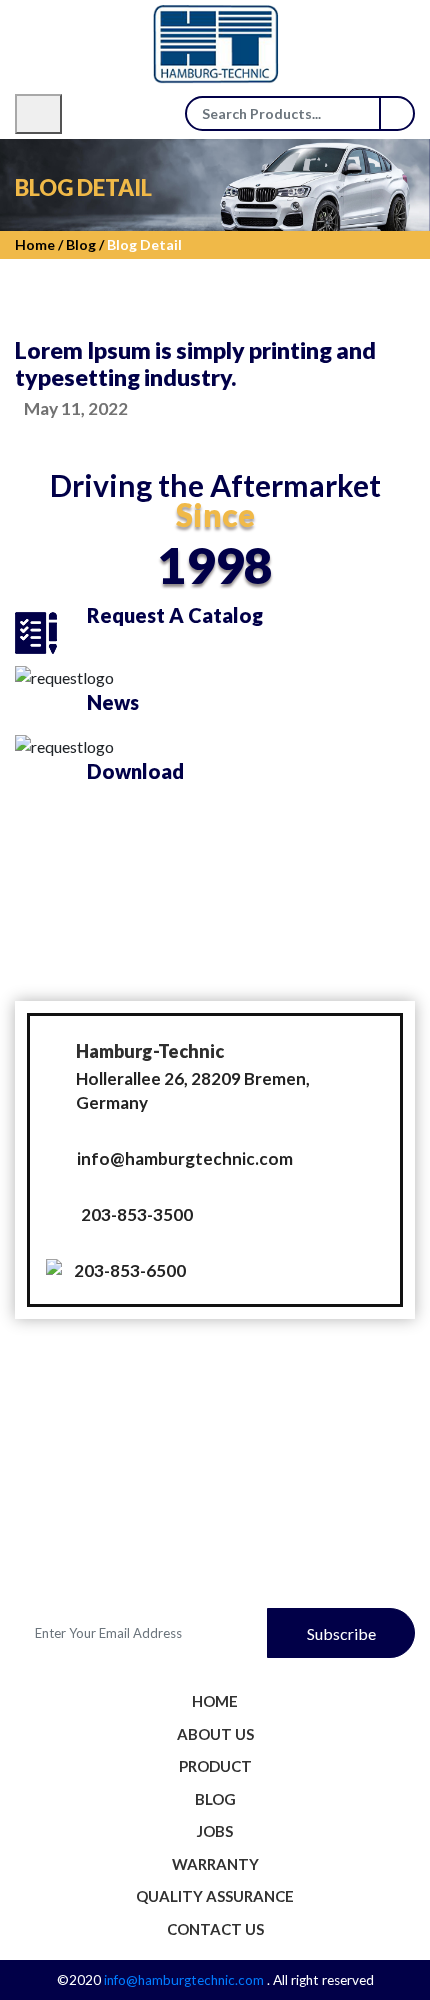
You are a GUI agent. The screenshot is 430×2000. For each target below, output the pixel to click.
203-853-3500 (137, 1214)
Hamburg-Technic (150, 1051)
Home (215, 1701)
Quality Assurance (215, 1896)
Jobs (215, 1831)
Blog (215, 1799)
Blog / (83, 244)
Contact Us (215, 1929)
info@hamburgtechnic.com (185, 1158)
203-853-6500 (130, 1270)
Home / (39, 244)
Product (215, 1766)
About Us (215, 1734)
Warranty (215, 1864)
